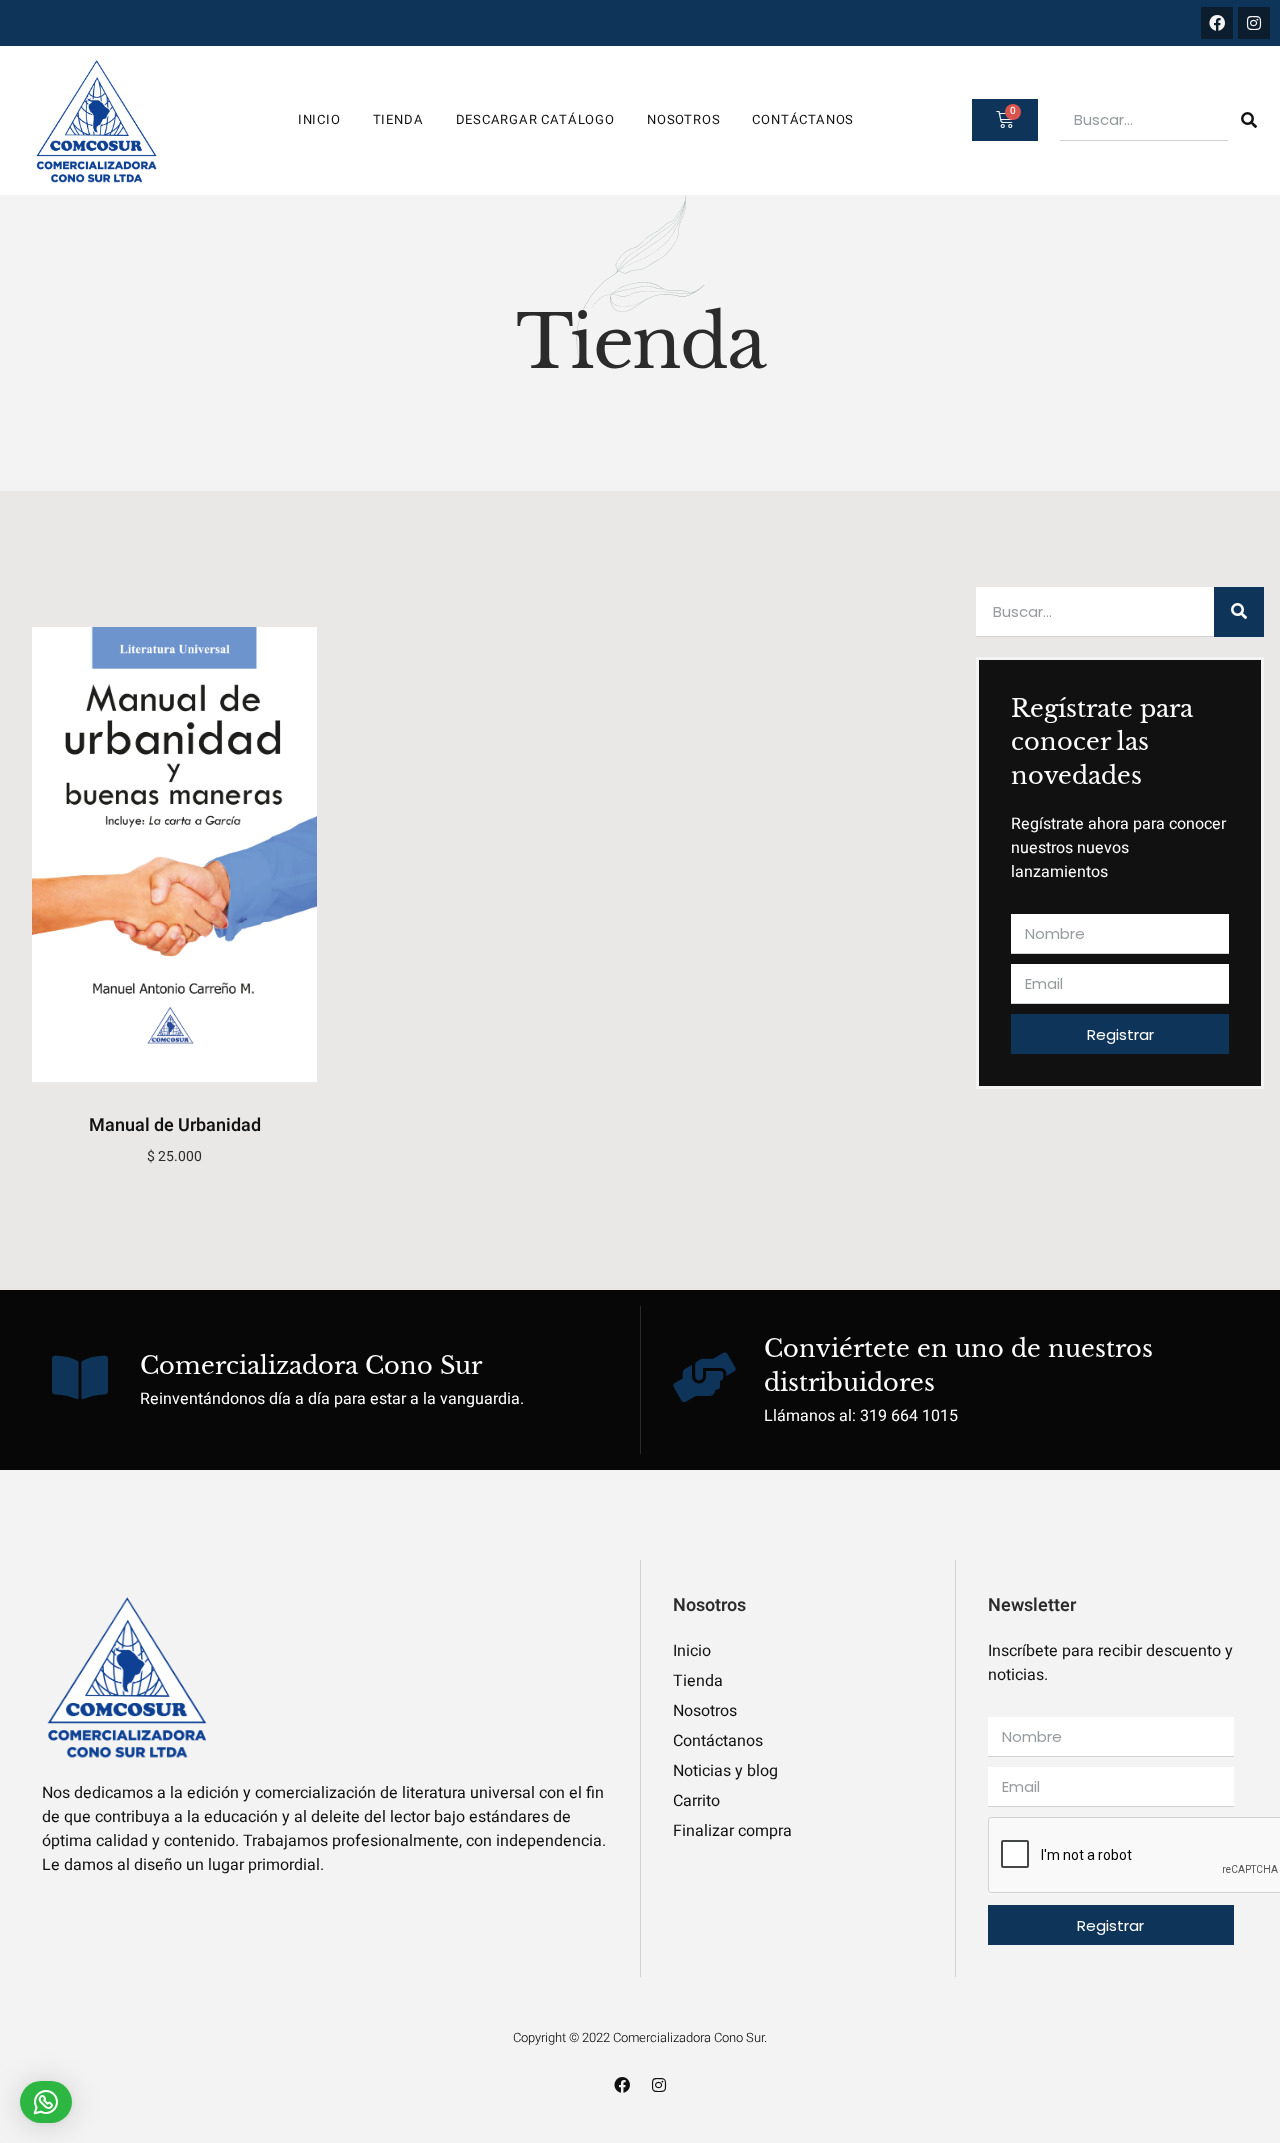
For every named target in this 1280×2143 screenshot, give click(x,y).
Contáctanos (803, 119)
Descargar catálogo (535, 119)
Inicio (319, 119)
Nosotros (683, 119)
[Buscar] (1249, 120)
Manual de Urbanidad (175, 1125)
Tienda (398, 119)
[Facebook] (1217, 23)
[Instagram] (1254, 23)
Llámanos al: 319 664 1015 (861, 1416)
